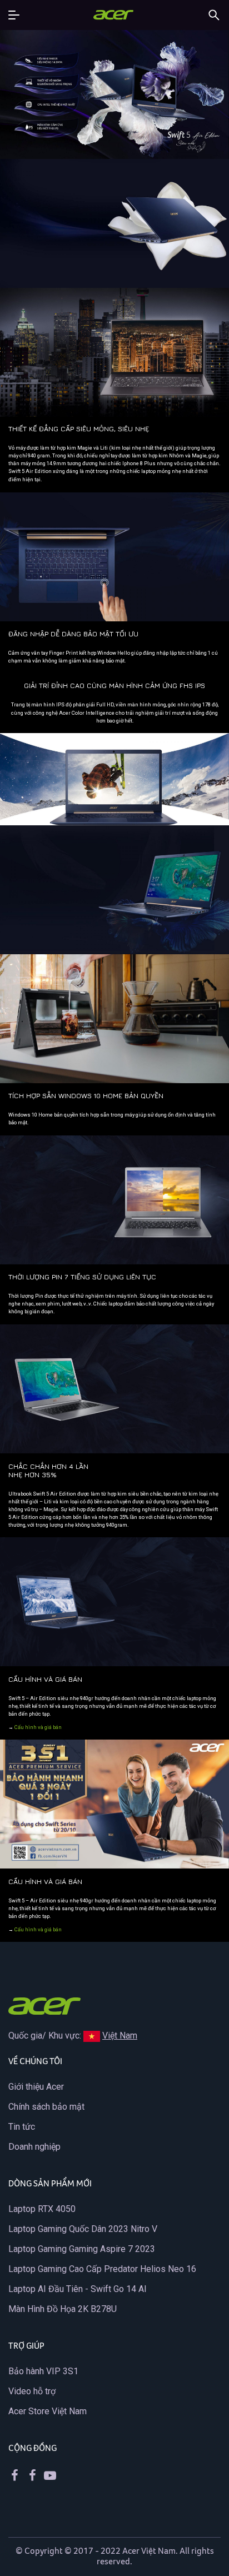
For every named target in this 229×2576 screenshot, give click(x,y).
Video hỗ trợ (32, 2391)
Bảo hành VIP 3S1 (43, 2371)
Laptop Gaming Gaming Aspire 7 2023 (82, 2249)
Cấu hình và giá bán (38, 1727)
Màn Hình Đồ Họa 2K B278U (63, 2309)
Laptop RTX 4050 (42, 2209)
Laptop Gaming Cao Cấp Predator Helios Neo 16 (102, 2269)
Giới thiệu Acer (36, 2087)
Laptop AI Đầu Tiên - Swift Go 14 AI (78, 2289)
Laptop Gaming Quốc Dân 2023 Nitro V (83, 2229)
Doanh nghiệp (34, 2147)
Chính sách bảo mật (46, 2107)
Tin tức (22, 2127)
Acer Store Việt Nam (48, 2411)
